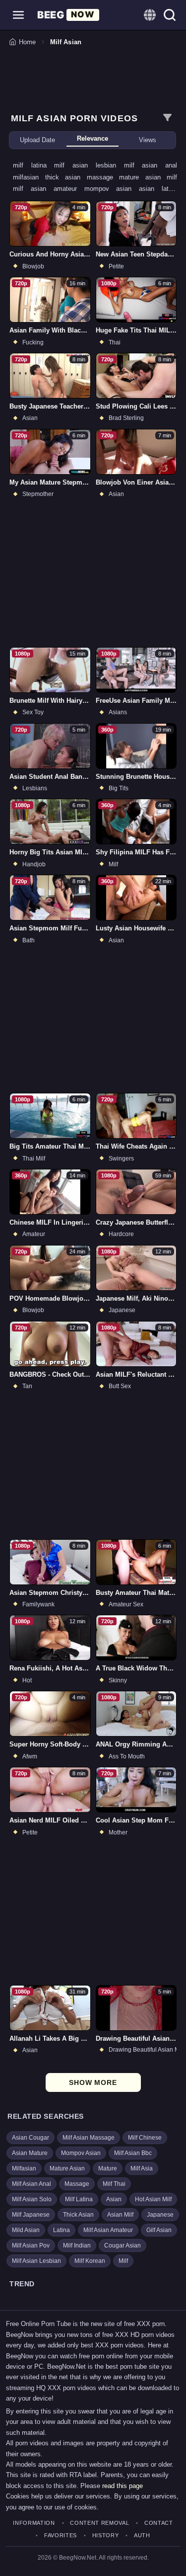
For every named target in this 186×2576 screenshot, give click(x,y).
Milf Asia (142, 2168)
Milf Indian (77, 2245)
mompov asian (112, 189)
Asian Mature (30, 2153)
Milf (123, 2261)
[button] (18, 15)
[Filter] (167, 118)
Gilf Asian (159, 2230)
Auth (142, 2535)
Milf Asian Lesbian (36, 2261)
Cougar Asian (123, 2245)
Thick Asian (78, 2215)
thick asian (66, 177)
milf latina (33, 165)
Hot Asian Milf (153, 2199)
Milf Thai (114, 2184)
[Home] (68, 15)
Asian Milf (120, 2215)
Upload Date (37, 140)
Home (27, 42)
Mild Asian (26, 2230)
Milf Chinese (145, 2138)
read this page (123, 2486)
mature (132, 177)
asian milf (161, 177)
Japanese (160, 2215)
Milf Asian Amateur (108, 2230)
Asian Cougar (31, 2138)
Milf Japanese (31, 2215)
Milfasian (24, 2168)
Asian (114, 2199)
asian (150, 189)
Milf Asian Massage (89, 2138)
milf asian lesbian (89, 165)
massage (103, 177)
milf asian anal (151, 165)
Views (148, 140)
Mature (108, 2168)
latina (169, 189)
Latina (62, 2230)
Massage (77, 2184)
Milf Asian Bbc (133, 2153)
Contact (158, 2523)
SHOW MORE (93, 2082)
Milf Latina (79, 2199)
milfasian (29, 177)
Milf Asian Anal (31, 2184)
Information (34, 2523)
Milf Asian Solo (32, 2199)
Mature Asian (67, 2168)
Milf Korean (90, 2261)
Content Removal (99, 2523)
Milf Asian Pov (31, 2245)
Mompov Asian (81, 2153)
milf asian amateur (49, 189)
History (105, 2535)
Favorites (61, 2535)
